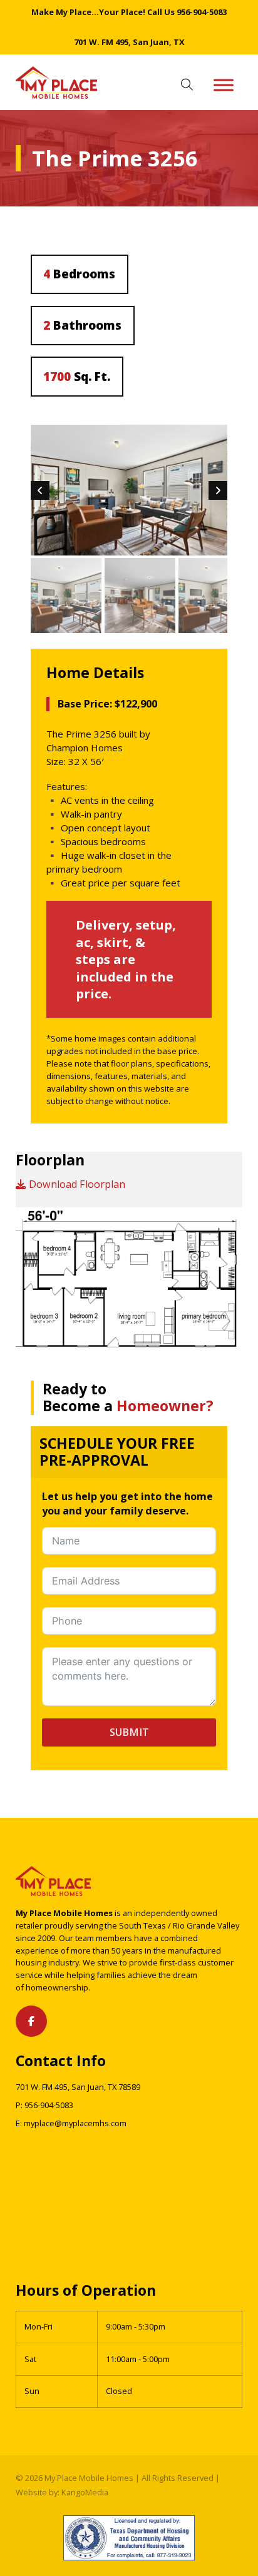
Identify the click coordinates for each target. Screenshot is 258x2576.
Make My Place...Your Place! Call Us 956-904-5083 (129, 12)
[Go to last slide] (40, 490)
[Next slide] (218, 490)
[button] (66, 596)
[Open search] (187, 85)
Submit (129, 1732)
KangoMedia (85, 2492)
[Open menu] (224, 85)
